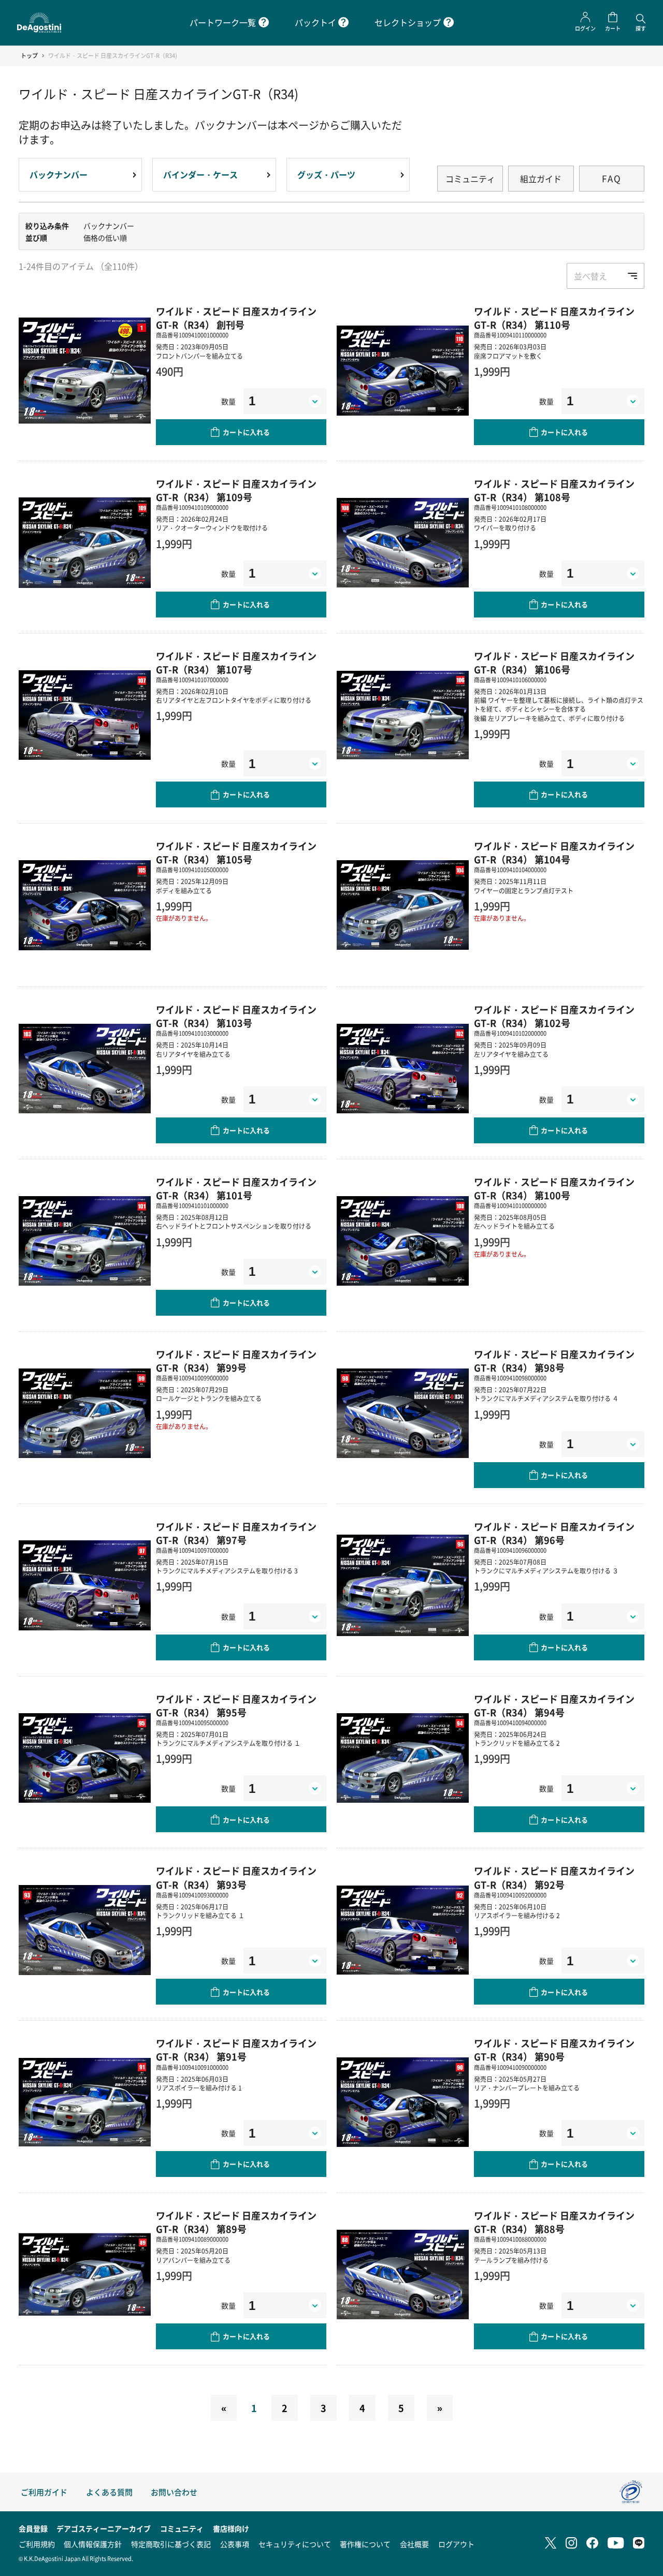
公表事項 (235, 2544)
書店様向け (231, 2528)
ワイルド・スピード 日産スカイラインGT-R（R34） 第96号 (554, 1533)
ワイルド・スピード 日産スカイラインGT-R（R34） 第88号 (554, 2222)
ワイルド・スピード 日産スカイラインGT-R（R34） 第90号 (554, 2050)
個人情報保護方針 (93, 2544)
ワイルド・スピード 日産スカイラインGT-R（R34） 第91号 (236, 2050)
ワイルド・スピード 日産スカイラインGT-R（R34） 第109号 (236, 490)
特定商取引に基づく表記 (171, 2544)
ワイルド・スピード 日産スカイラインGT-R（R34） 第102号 (554, 1016)
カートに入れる (246, 432)
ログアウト (456, 2544)
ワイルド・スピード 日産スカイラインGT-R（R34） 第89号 (236, 2222)
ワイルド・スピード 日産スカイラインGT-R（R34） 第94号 (554, 1705)
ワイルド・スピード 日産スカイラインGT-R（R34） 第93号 (236, 1877)
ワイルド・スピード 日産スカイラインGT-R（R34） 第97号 (236, 1533)
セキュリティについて (295, 2544)
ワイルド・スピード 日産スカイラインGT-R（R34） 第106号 (554, 663)
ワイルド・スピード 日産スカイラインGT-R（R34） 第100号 (554, 1188)
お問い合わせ (174, 2492)
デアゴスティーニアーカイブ (104, 2528)
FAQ (612, 178)
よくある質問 (109, 2492)
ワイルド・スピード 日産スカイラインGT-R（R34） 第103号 (236, 1016)
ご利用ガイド (44, 2492)
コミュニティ (470, 179)
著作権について (365, 2544)
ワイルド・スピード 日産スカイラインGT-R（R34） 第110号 (554, 318)
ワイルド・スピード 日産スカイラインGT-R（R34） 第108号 (554, 490)
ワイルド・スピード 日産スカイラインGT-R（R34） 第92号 (554, 1877)
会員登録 (33, 2528)
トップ (29, 56)
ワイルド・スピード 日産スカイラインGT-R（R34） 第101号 (236, 1188)
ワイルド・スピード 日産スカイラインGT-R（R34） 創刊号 (236, 318)
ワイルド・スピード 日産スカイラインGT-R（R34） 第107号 (236, 663)
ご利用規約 (37, 2544)
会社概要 (414, 2544)
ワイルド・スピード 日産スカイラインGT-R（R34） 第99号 (236, 1361)
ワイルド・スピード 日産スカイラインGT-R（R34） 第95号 (236, 1705)
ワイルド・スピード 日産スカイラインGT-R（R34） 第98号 (554, 1361)
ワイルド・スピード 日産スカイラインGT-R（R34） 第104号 (554, 852)
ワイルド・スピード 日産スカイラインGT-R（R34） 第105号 (236, 852)
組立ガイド (541, 179)
